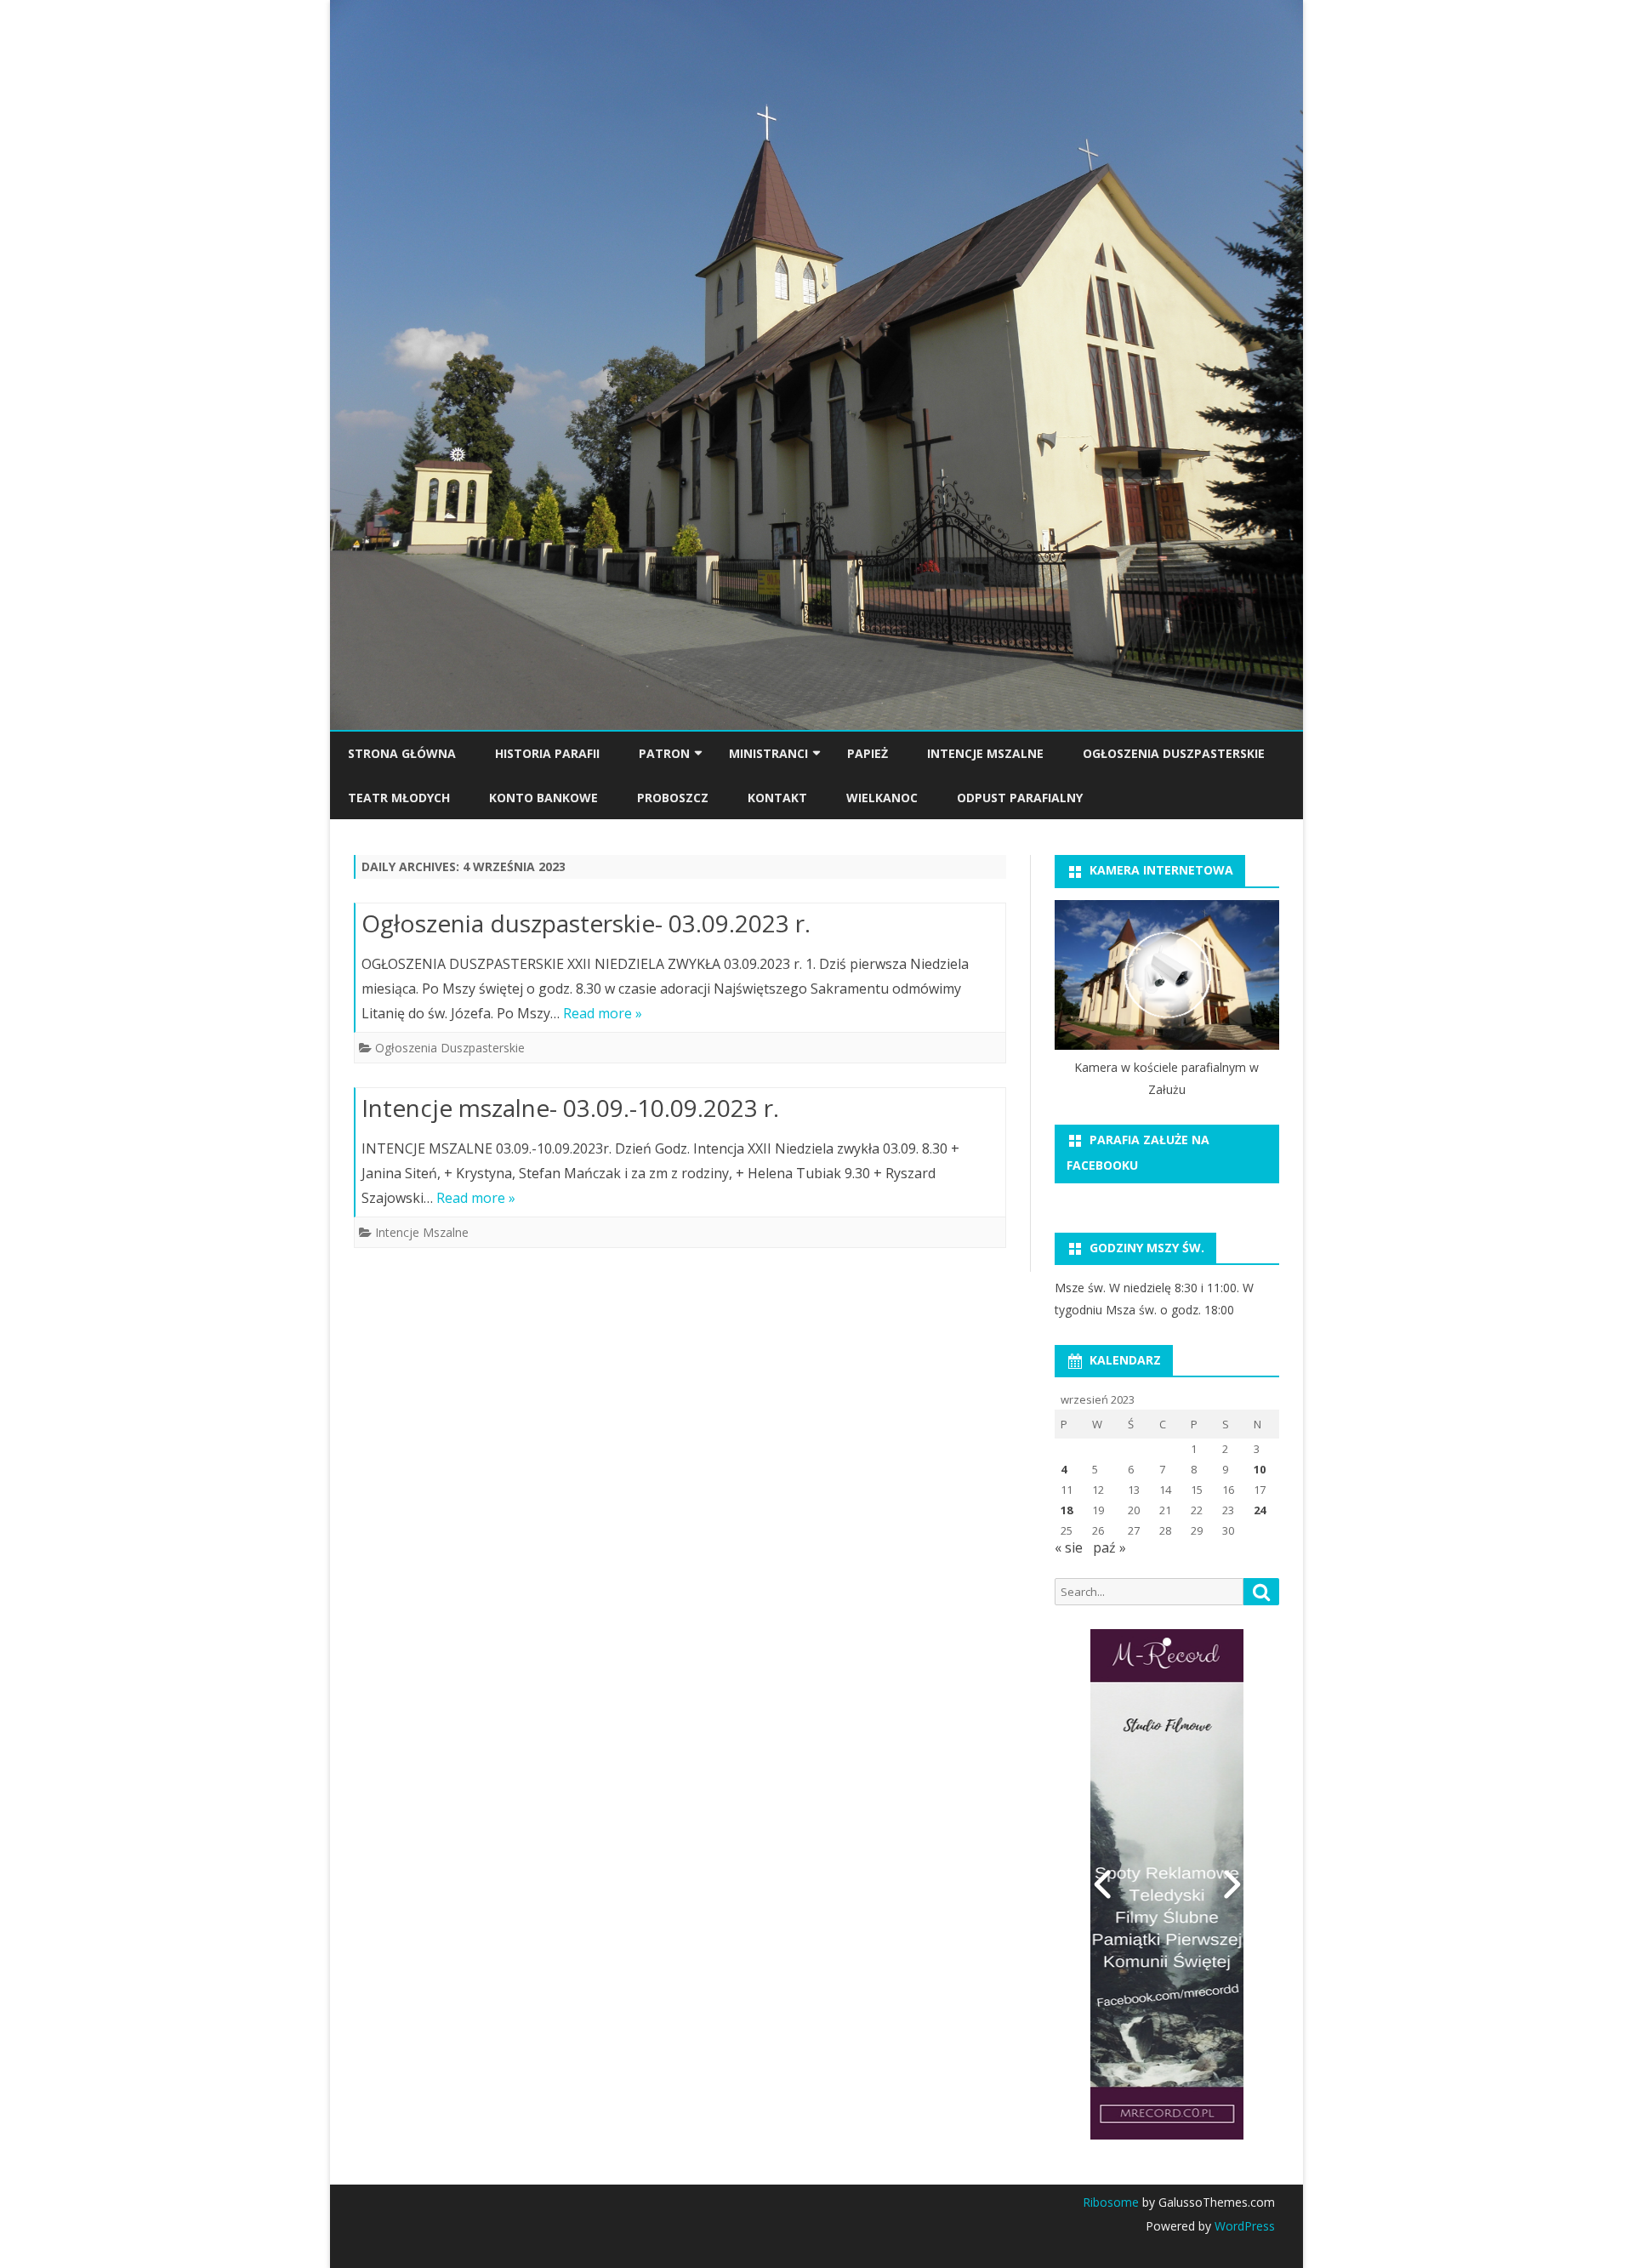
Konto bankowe (543, 798)
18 (1067, 1510)
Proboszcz (673, 798)
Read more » (603, 1013)
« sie (1069, 1547)
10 (1260, 1469)
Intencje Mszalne (985, 753)
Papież (868, 753)
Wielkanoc (882, 798)
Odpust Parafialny (1020, 798)
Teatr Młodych (399, 798)
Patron (664, 753)
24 (1260, 1510)
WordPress (1243, 2226)
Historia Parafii (547, 753)
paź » (1110, 1547)
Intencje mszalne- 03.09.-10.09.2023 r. (570, 1108)
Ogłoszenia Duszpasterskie (1174, 753)
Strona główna (402, 753)
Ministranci (768, 753)
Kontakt (777, 798)
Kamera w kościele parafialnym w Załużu (1166, 1078)
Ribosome (1111, 2202)
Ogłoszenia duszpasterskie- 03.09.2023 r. (586, 923)
